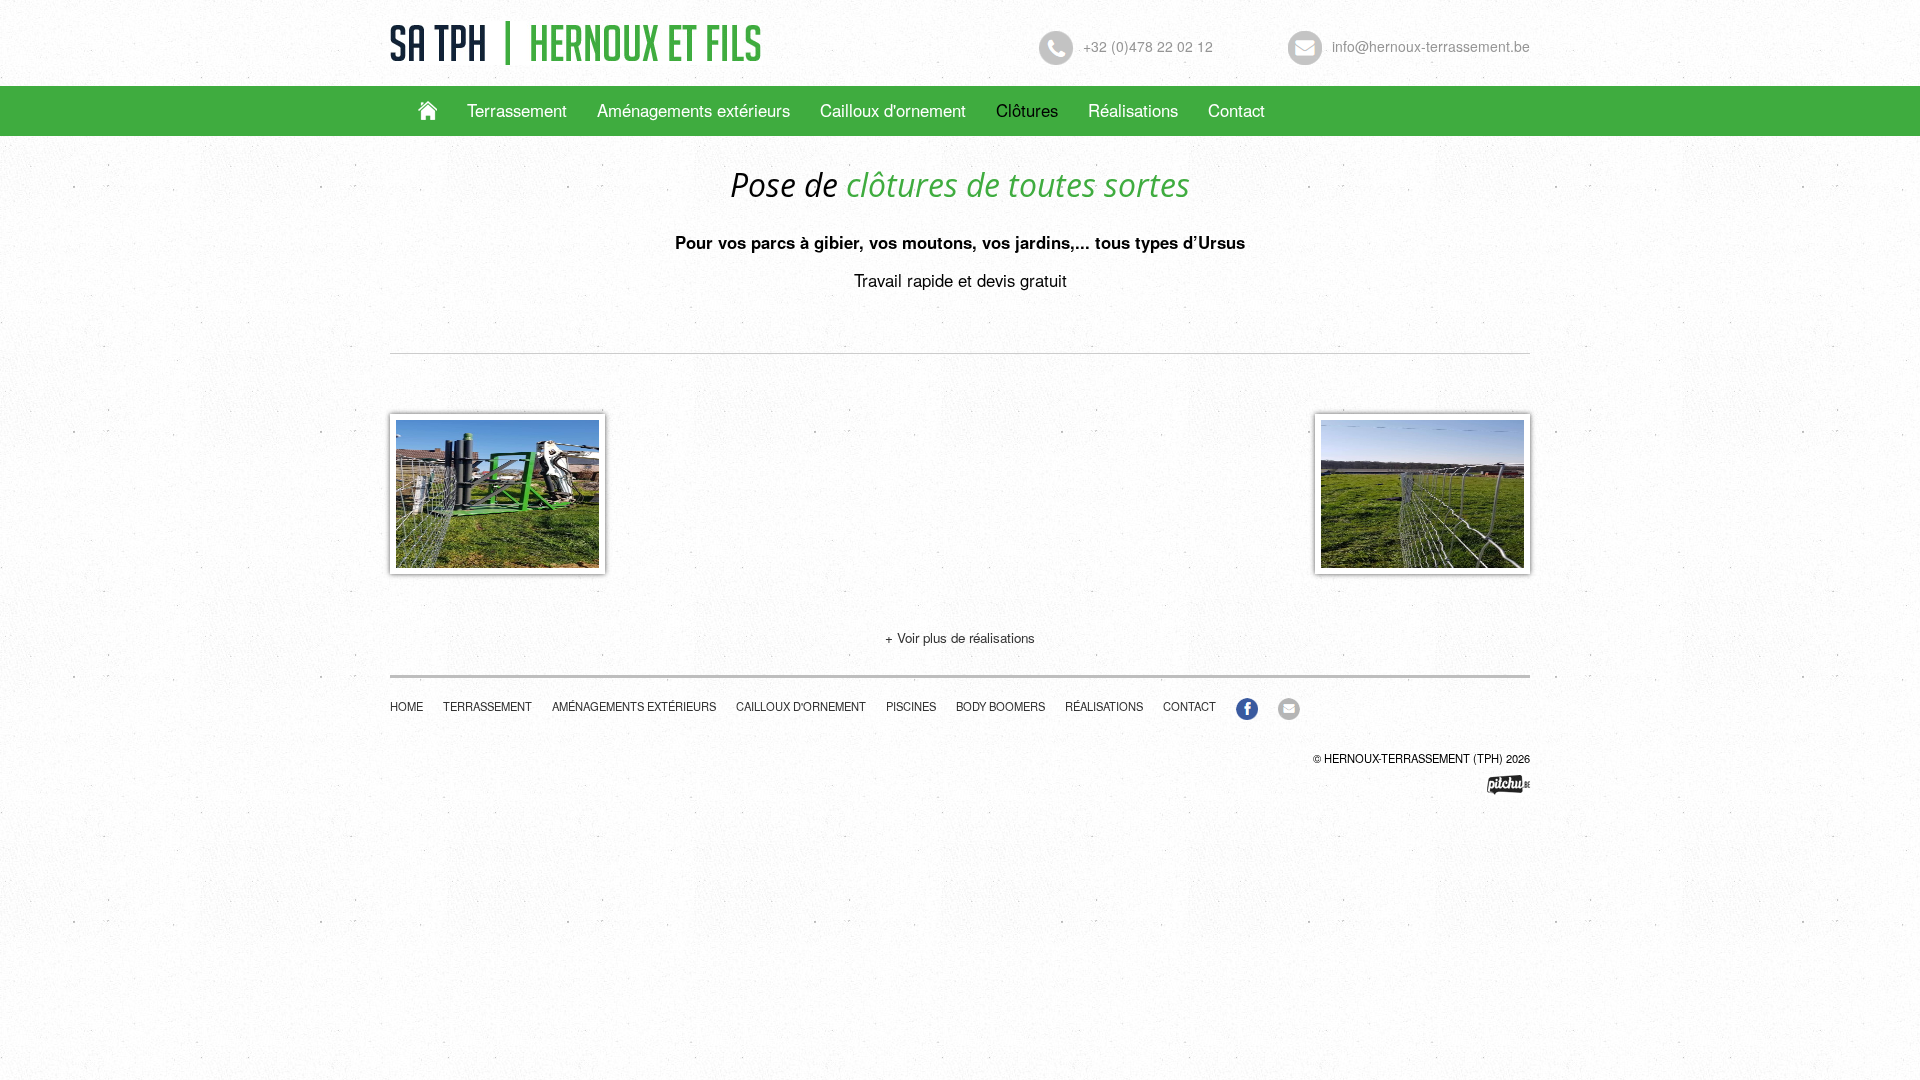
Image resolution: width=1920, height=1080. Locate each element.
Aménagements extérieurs (693, 110)
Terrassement (517, 110)
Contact (1236, 110)
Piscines (911, 706)
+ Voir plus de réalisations (960, 637)
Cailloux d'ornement (893, 110)
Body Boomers (1000, 706)
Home (406, 706)
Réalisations (1133, 110)
